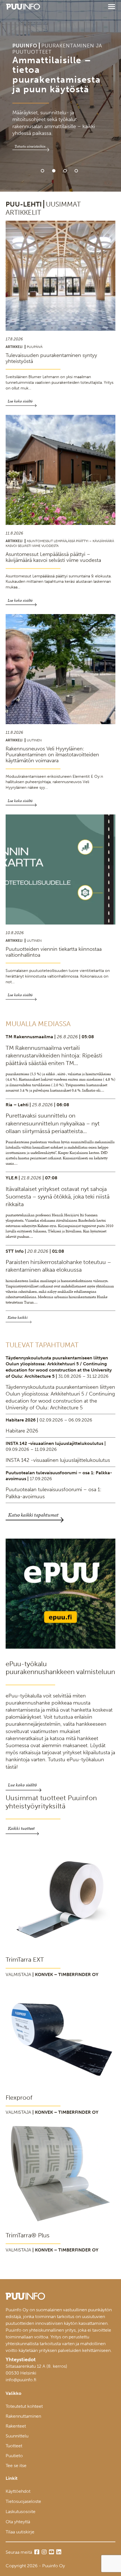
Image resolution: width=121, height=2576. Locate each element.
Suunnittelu (17, 2436)
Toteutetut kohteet (24, 2406)
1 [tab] (42, 171)
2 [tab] (54, 171)
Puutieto (14, 2456)
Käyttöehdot (18, 2491)
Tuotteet (14, 2446)
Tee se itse (16, 2466)
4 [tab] (76, 171)
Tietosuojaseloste (23, 2501)
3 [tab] (65, 171)
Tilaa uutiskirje (20, 2532)
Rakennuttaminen (23, 2416)
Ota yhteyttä (18, 2522)
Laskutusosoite (21, 2512)
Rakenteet (16, 2426)
